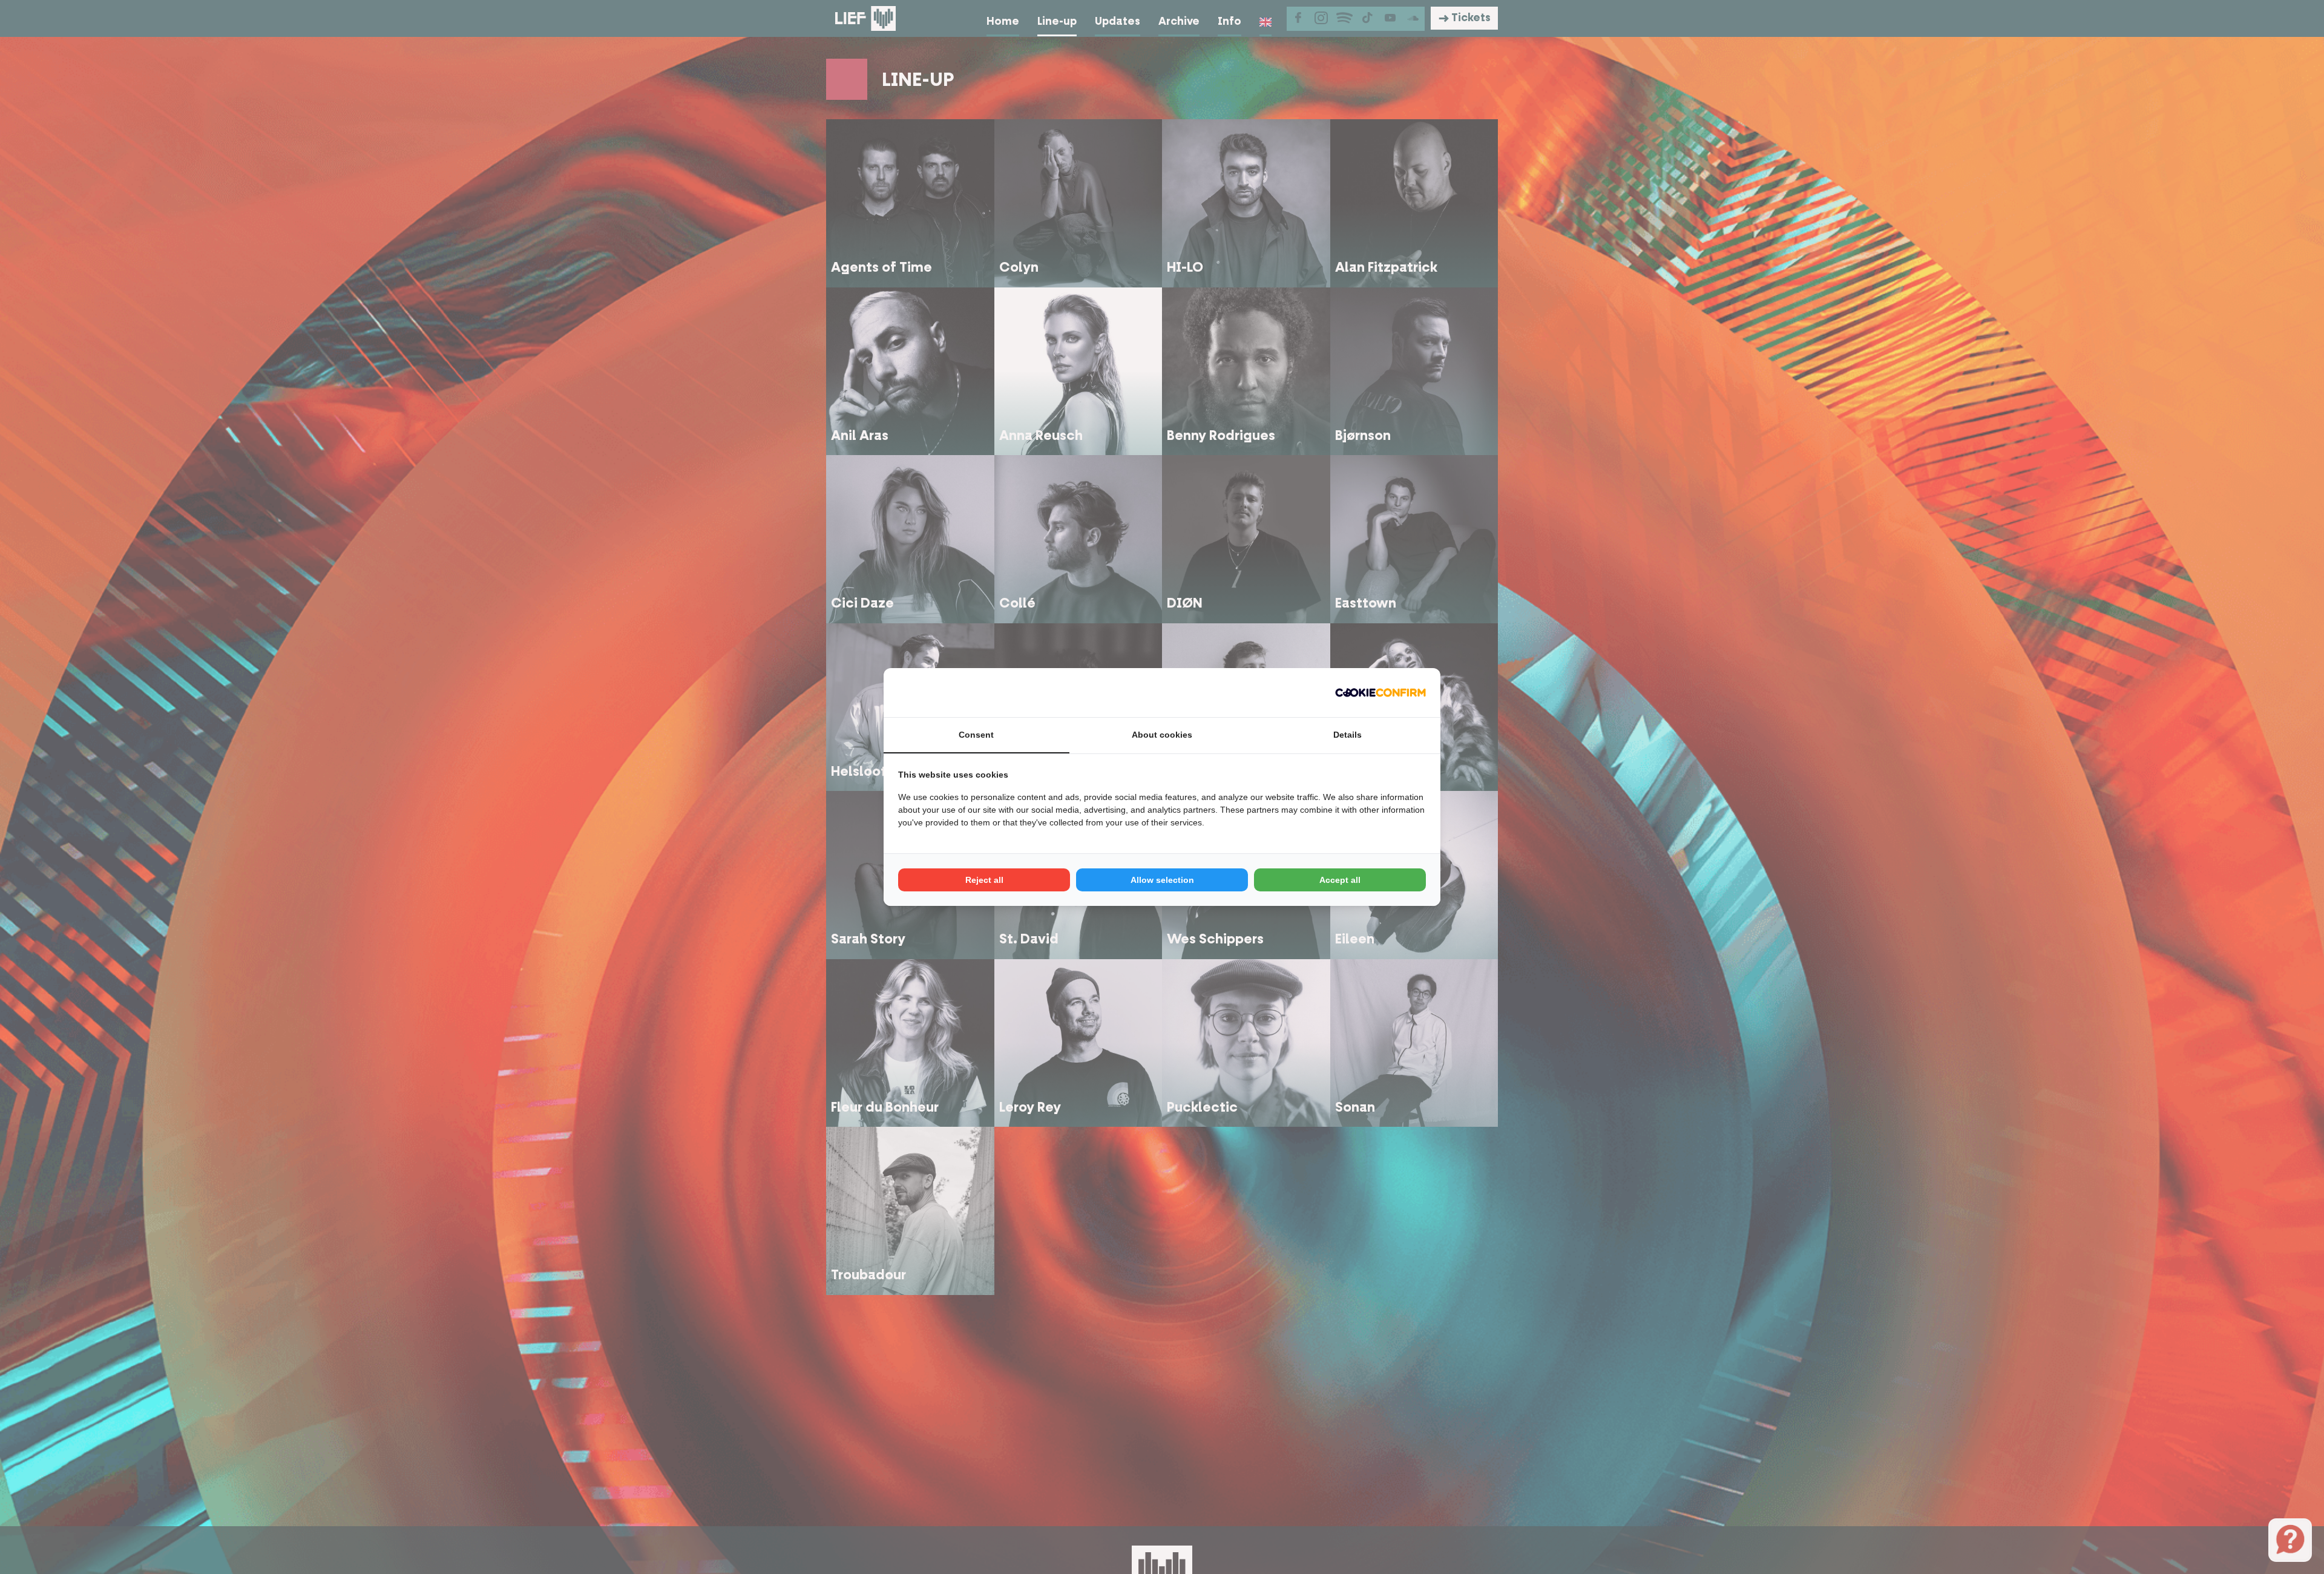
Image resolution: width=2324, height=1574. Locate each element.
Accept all (1340, 880)
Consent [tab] (976, 735)
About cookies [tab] (1162, 735)
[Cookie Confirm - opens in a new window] (1380, 693)
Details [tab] (1347, 735)
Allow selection (1162, 880)
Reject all (984, 880)
